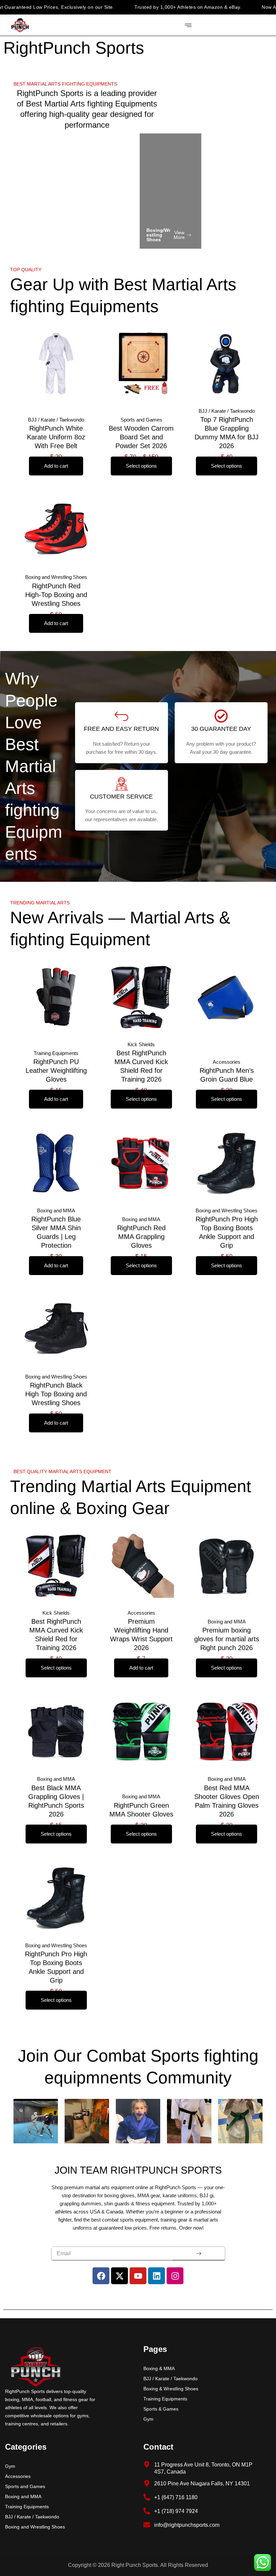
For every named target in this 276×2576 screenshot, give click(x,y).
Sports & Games (161, 2409)
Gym (148, 2419)
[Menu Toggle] (188, 25)
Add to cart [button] (56, 466)
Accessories (18, 2476)
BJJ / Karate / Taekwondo (170, 2379)
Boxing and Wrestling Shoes (35, 2527)
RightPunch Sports (74, 48)
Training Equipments (165, 2399)
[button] (67, 84)
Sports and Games (25, 2486)
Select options (141, 466)
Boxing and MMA (23, 2496)
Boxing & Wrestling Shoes (171, 2389)
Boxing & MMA (159, 2368)
